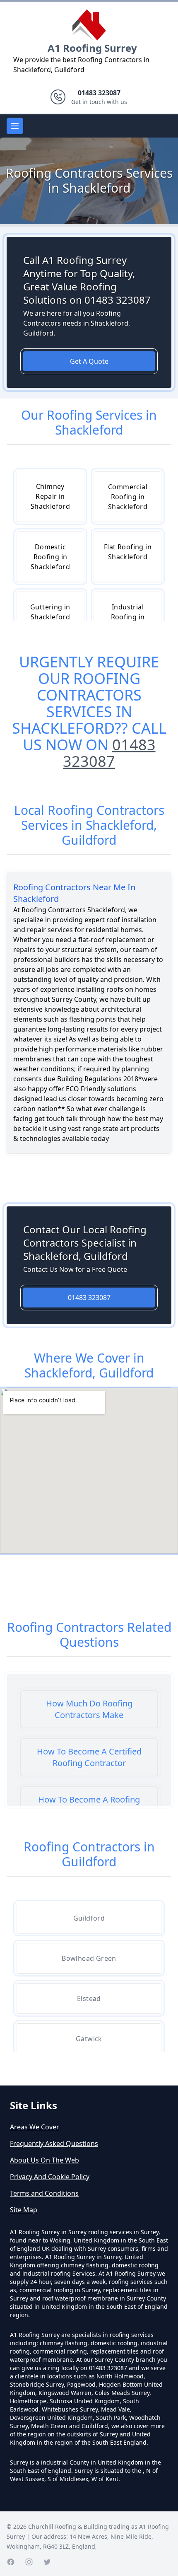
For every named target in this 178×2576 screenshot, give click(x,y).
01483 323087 (109, 753)
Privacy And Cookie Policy (50, 2177)
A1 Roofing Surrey (92, 48)
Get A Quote (89, 361)
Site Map (24, 2210)
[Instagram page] (29, 2562)
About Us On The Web (44, 2160)
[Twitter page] (47, 2562)
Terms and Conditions (44, 2193)
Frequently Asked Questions (54, 2143)
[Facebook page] (11, 2562)
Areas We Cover (35, 2127)
